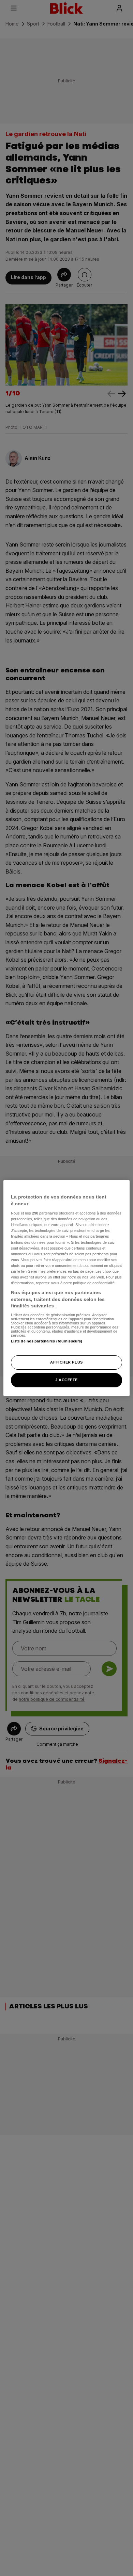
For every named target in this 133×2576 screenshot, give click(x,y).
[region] (67, 1288)
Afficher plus (66, 1362)
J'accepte (66, 1380)
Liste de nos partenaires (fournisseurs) (47, 1341)
